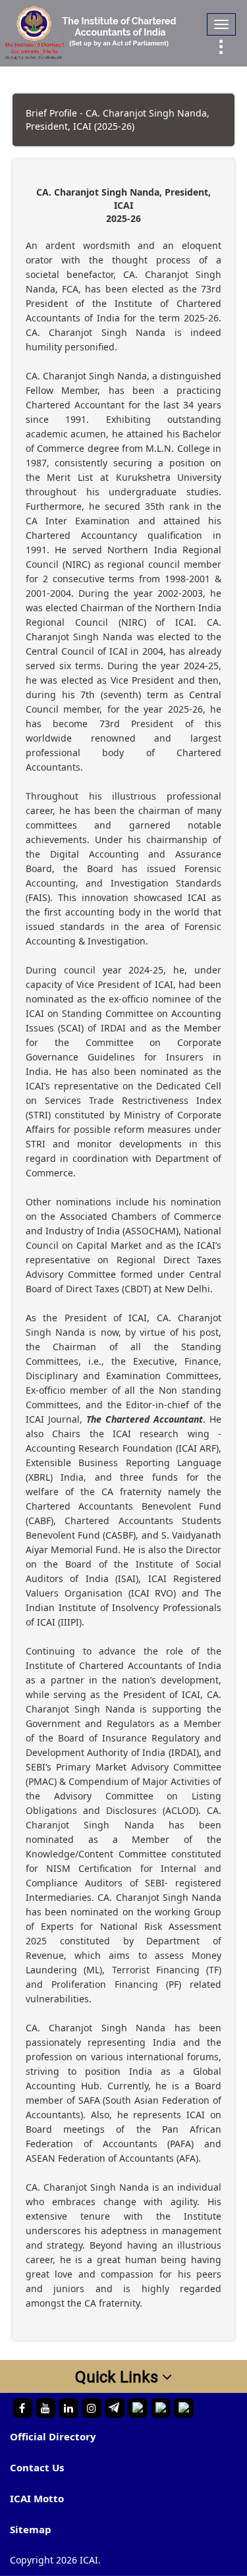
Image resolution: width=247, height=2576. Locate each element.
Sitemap (31, 2529)
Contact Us (37, 2467)
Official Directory (53, 2436)
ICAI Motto (37, 2498)
